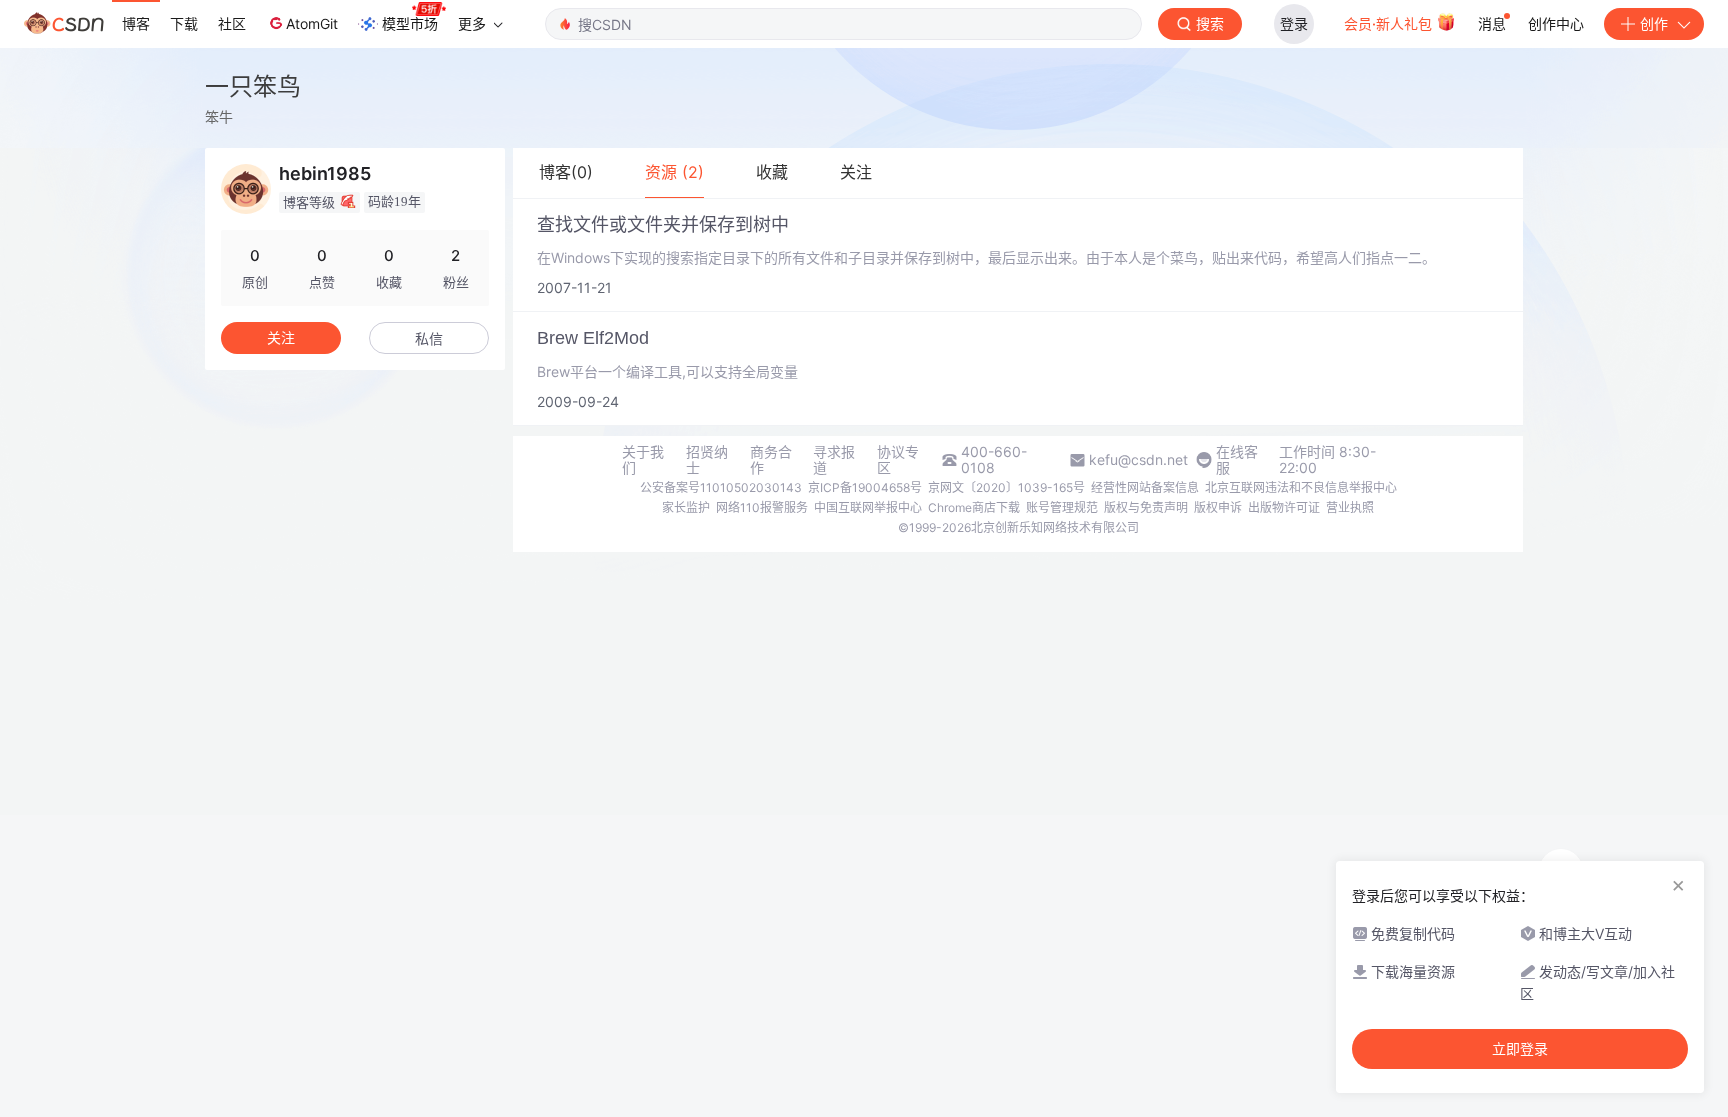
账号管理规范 (1062, 507)
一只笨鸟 (253, 86)
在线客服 (1237, 460)
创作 (1654, 23)
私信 (429, 338)
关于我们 (643, 460)
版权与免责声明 (1146, 507)
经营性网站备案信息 (1145, 487)
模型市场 (410, 23)
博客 (136, 23)
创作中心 (1556, 23)
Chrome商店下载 (974, 507)
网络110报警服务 (762, 507)
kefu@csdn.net (1138, 460)
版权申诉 (1218, 507)
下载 (184, 23)
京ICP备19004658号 (865, 487)
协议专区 (898, 460)
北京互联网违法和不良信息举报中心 (1301, 487)
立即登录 (1520, 1049)
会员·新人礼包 (1390, 23)
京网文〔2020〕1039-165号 (1006, 487)
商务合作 (771, 460)
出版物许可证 (1284, 507)
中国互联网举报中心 (868, 507)
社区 (232, 23)
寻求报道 (834, 460)
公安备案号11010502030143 (721, 487)
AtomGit (312, 23)
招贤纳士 (707, 460)
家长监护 (686, 507)
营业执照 (1350, 507)
